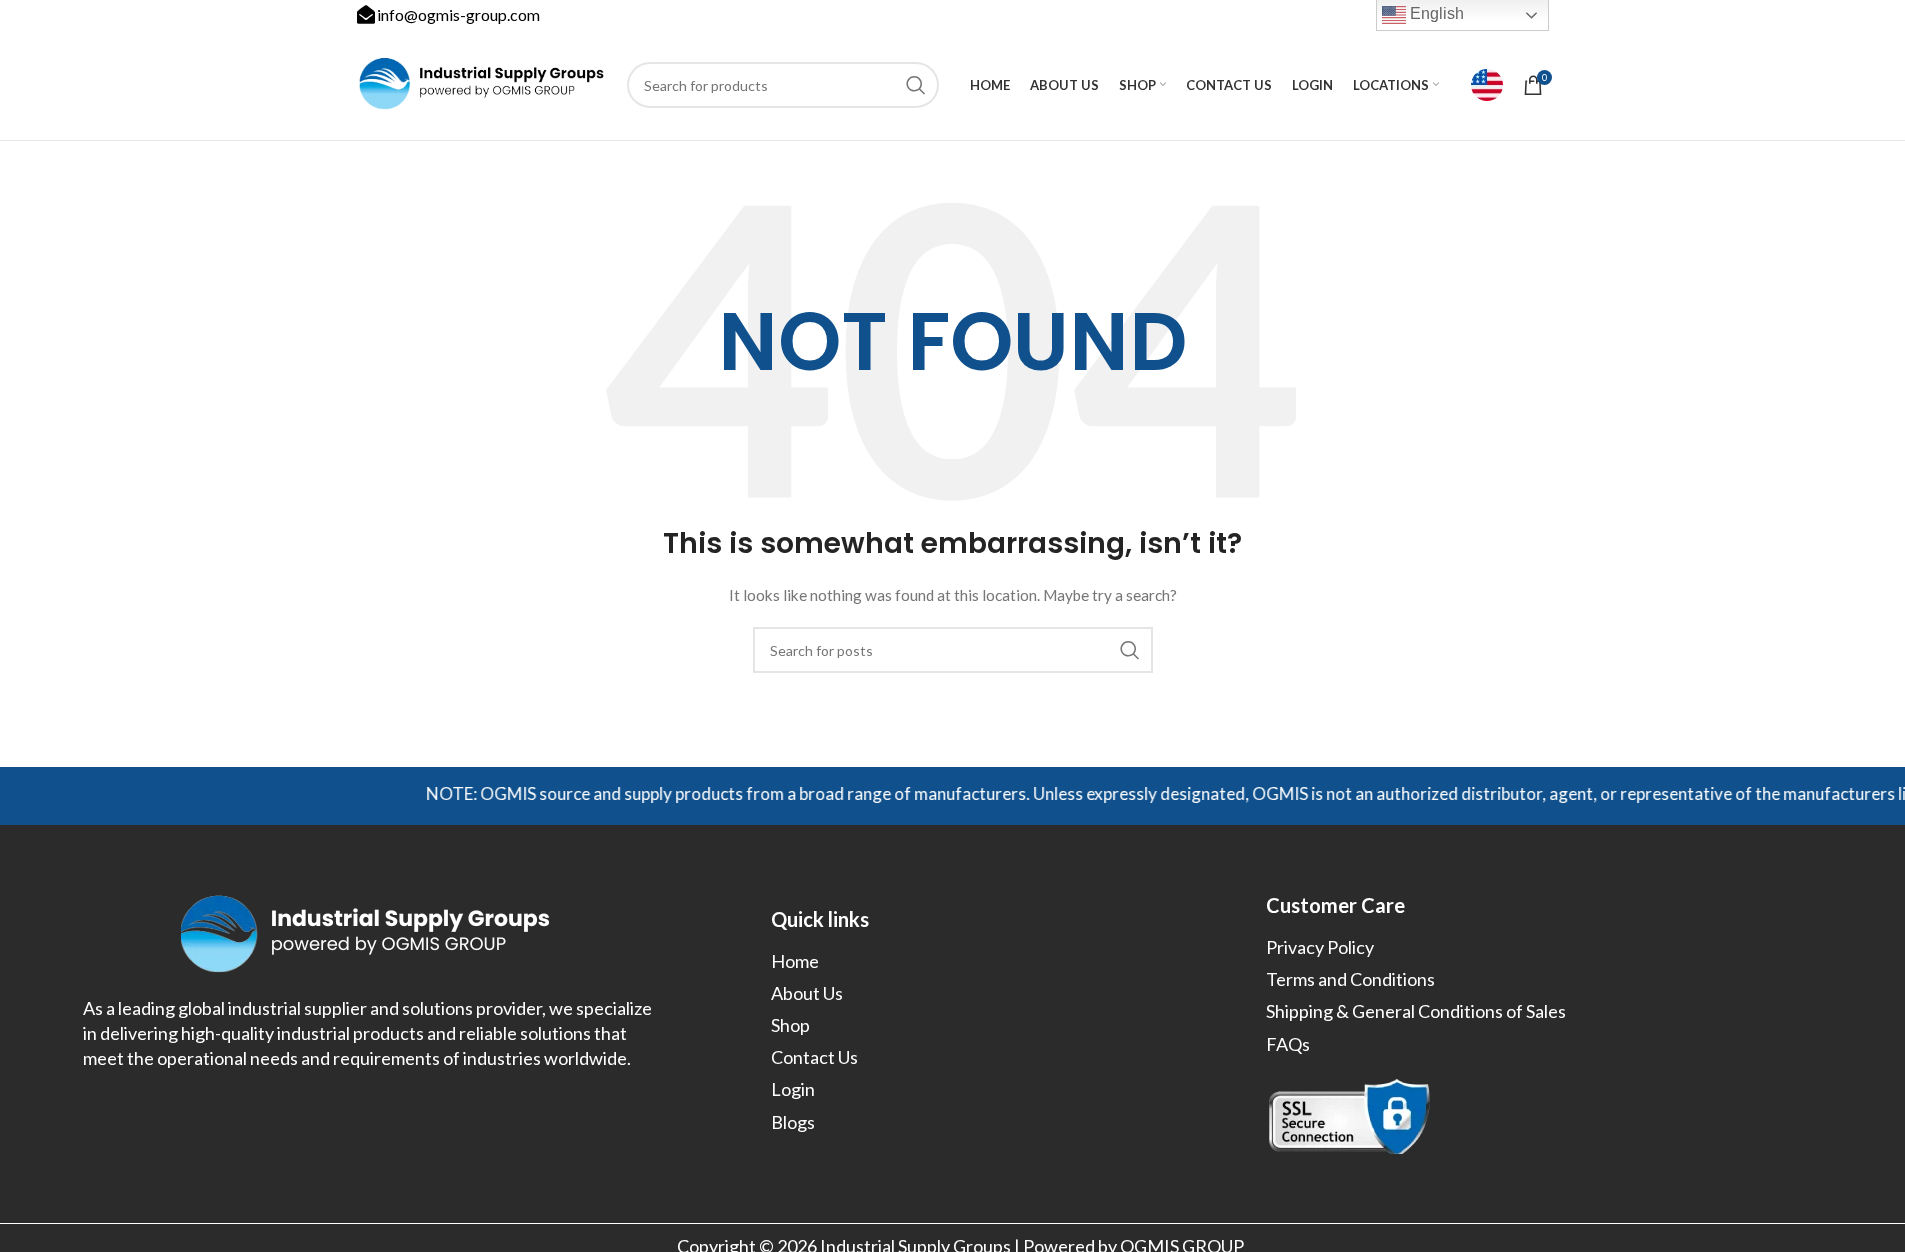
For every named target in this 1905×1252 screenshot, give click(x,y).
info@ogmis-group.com (458, 14)
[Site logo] (482, 83)
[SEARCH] (916, 85)
